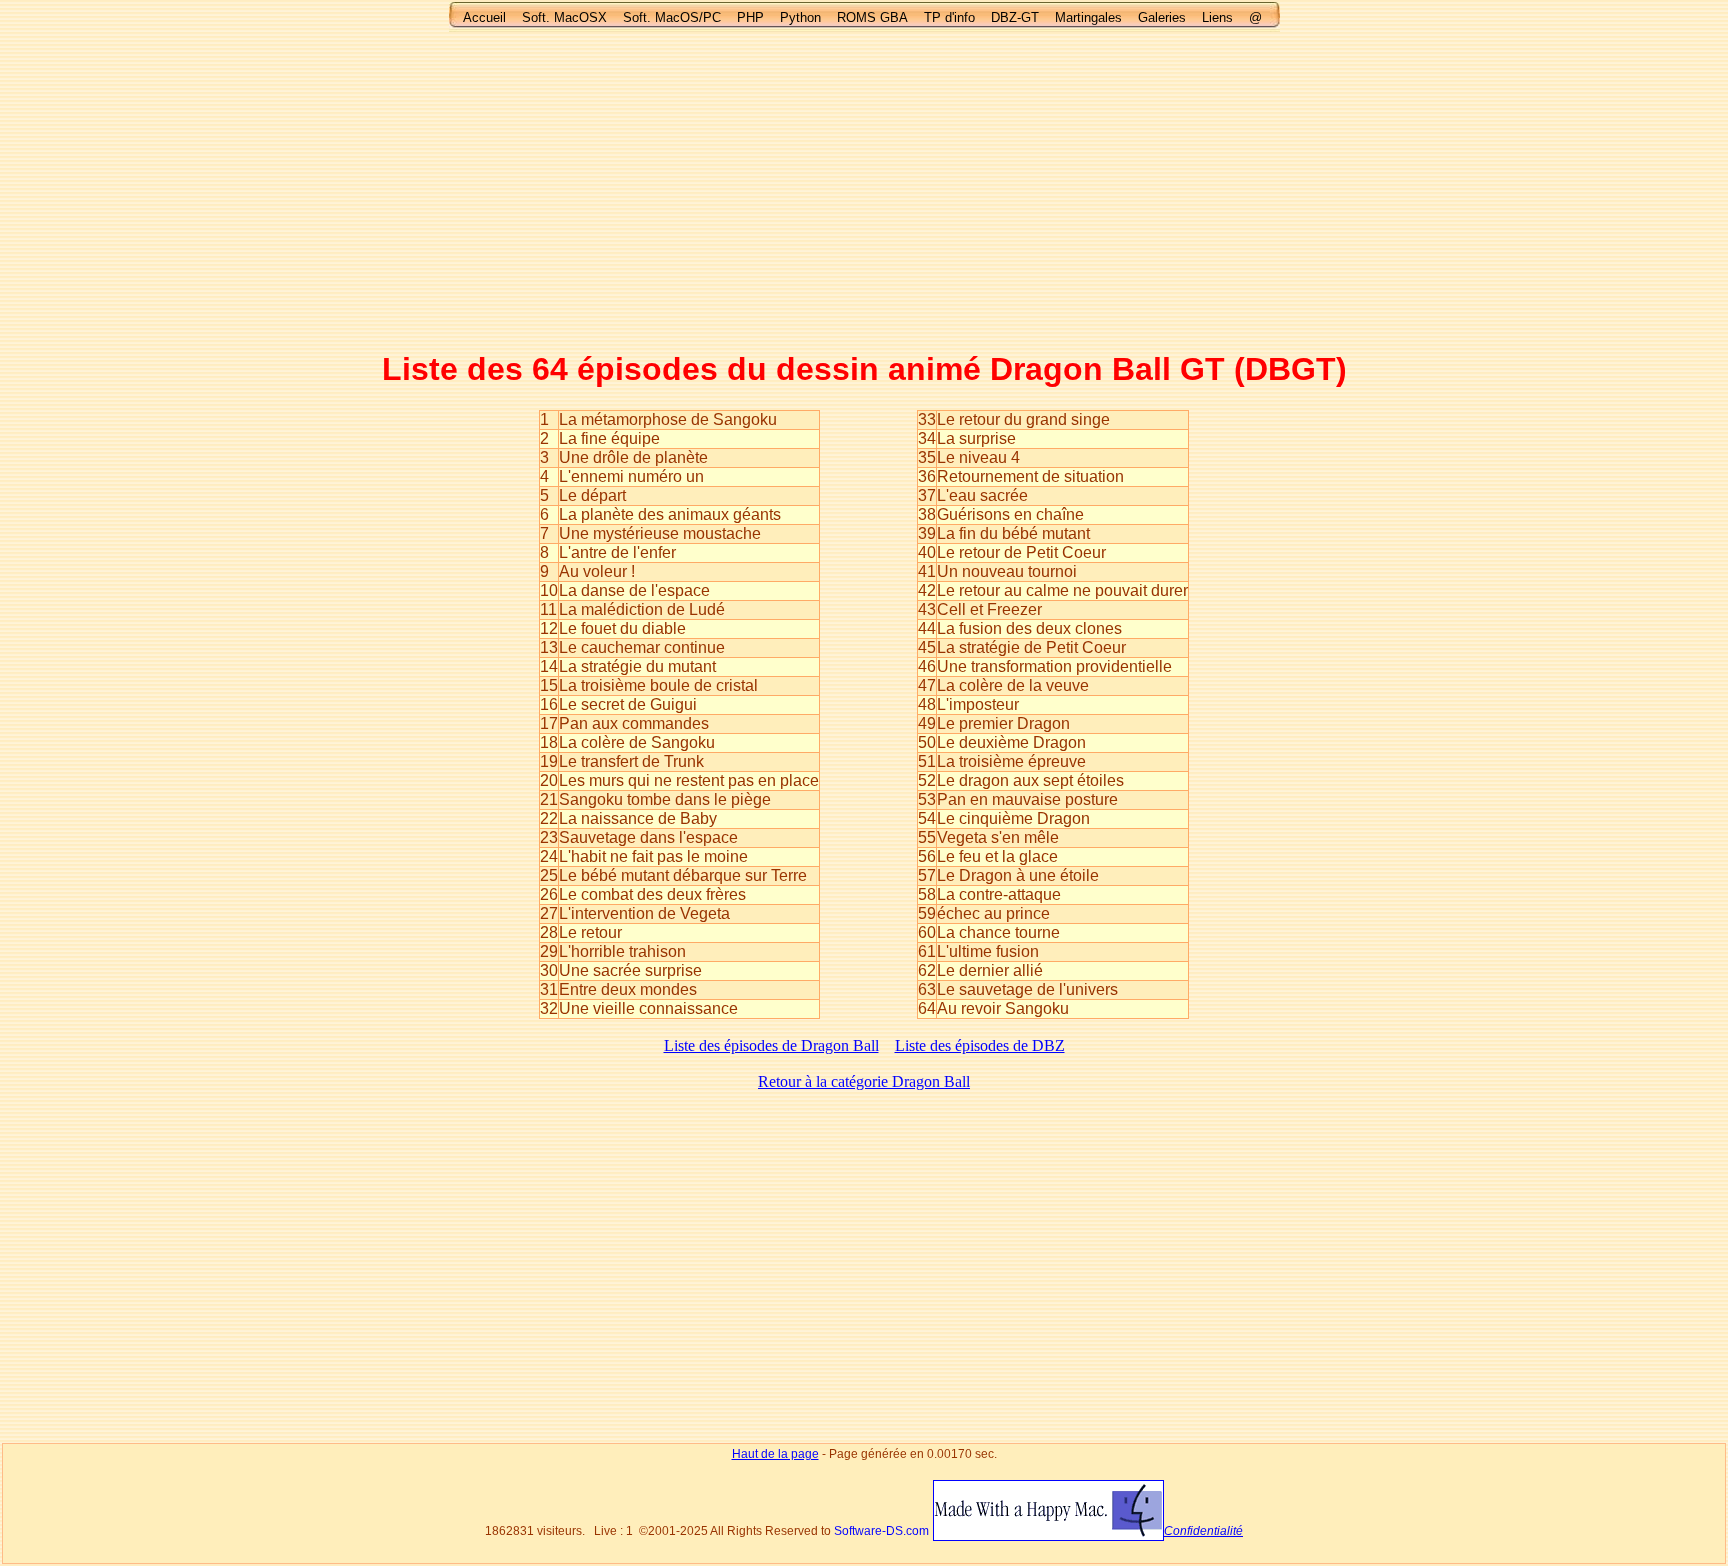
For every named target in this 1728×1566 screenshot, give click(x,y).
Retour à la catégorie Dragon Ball (864, 1081)
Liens (1217, 17)
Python (800, 17)
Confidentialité (1203, 1531)
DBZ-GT (1015, 17)
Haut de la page (775, 1454)
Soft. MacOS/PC (672, 17)
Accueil (484, 17)
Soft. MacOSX (564, 17)
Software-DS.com (881, 1531)
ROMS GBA (872, 17)
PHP (750, 17)
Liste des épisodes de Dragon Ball (771, 1045)
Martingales (1088, 17)
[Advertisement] (864, 190)
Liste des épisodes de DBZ (980, 1045)
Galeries (1162, 17)
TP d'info (949, 17)
